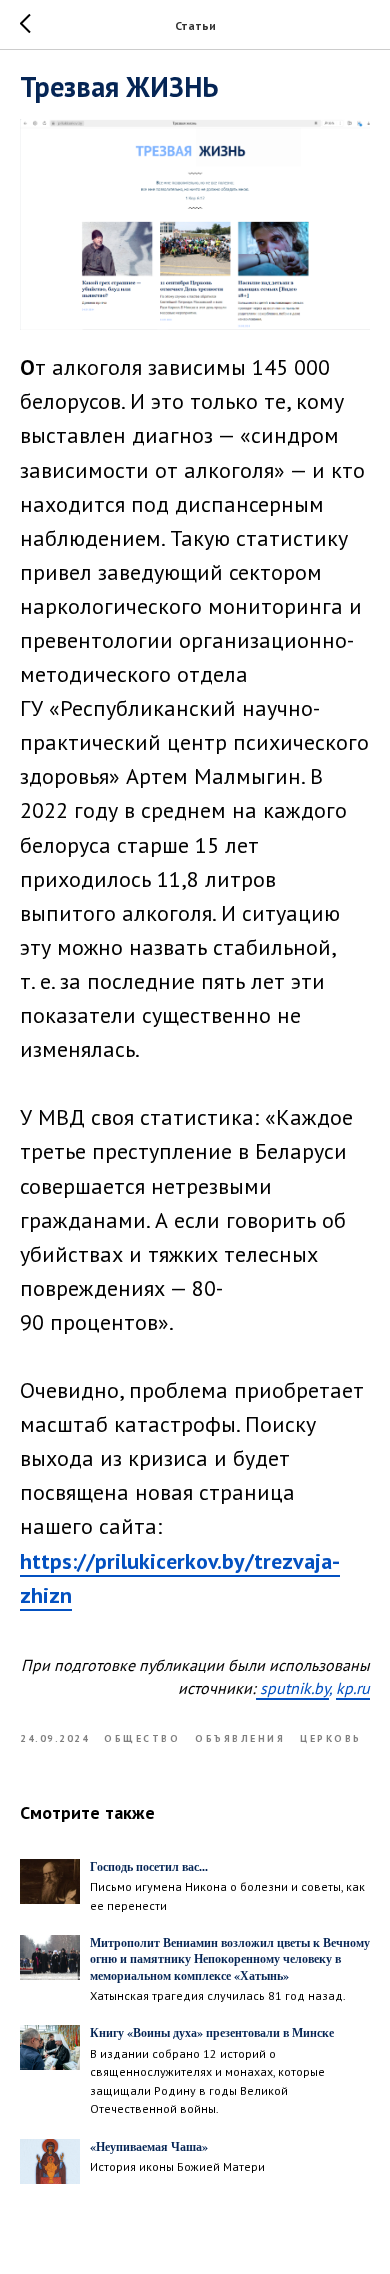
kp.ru (353, 1688)
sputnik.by (292, 1688)
